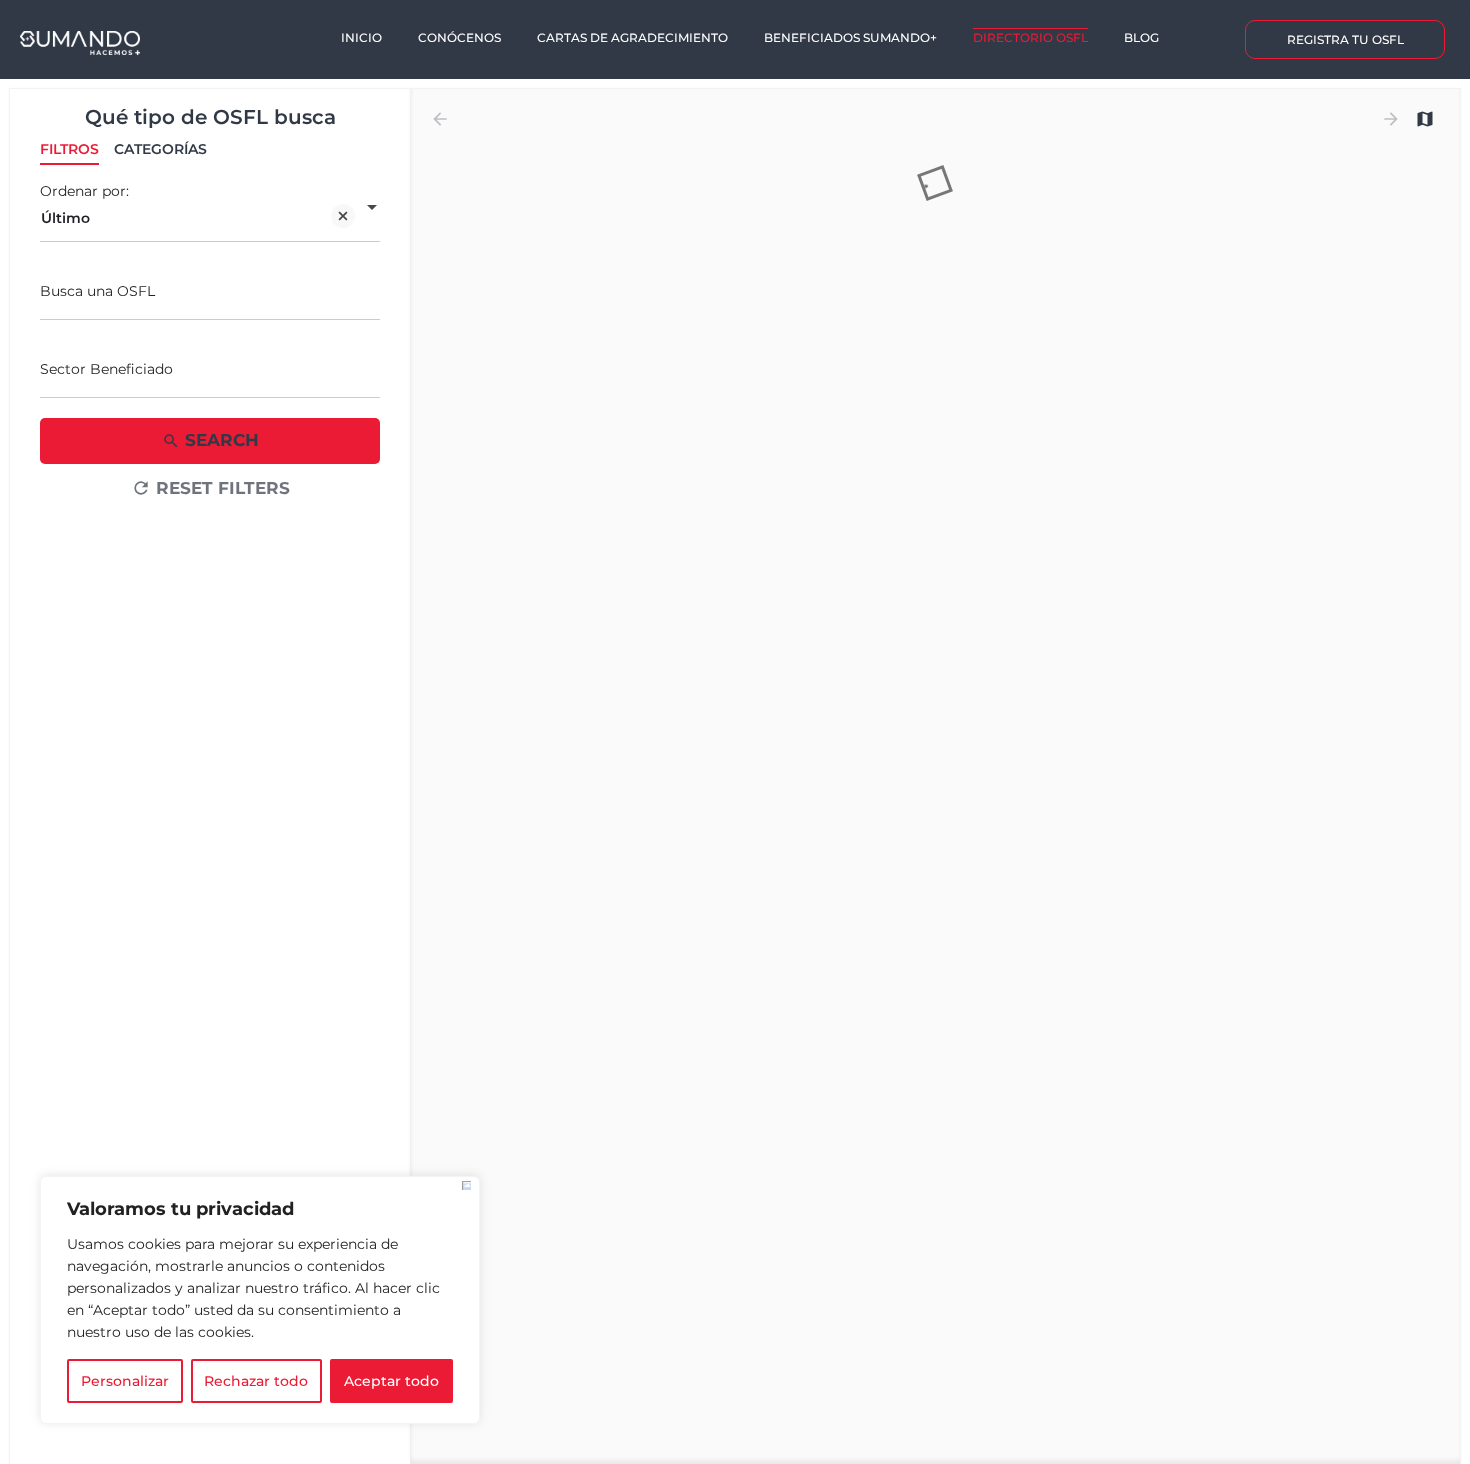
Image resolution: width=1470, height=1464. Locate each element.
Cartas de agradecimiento (632, 37)
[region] (260, 1300)
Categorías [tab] (160, 149)
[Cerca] (466, 1185)
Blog (1141, 37)
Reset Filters (223, 488)
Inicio (361, 37)
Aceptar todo (391, 1381)
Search (222, 440)
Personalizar (125, 1381)
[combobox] (210, 218)
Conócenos (459, 37)
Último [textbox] (65, 218)
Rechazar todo (256, 1381)
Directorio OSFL (1030, 37)
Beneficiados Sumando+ (850, 37)
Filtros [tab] (69, 149)
